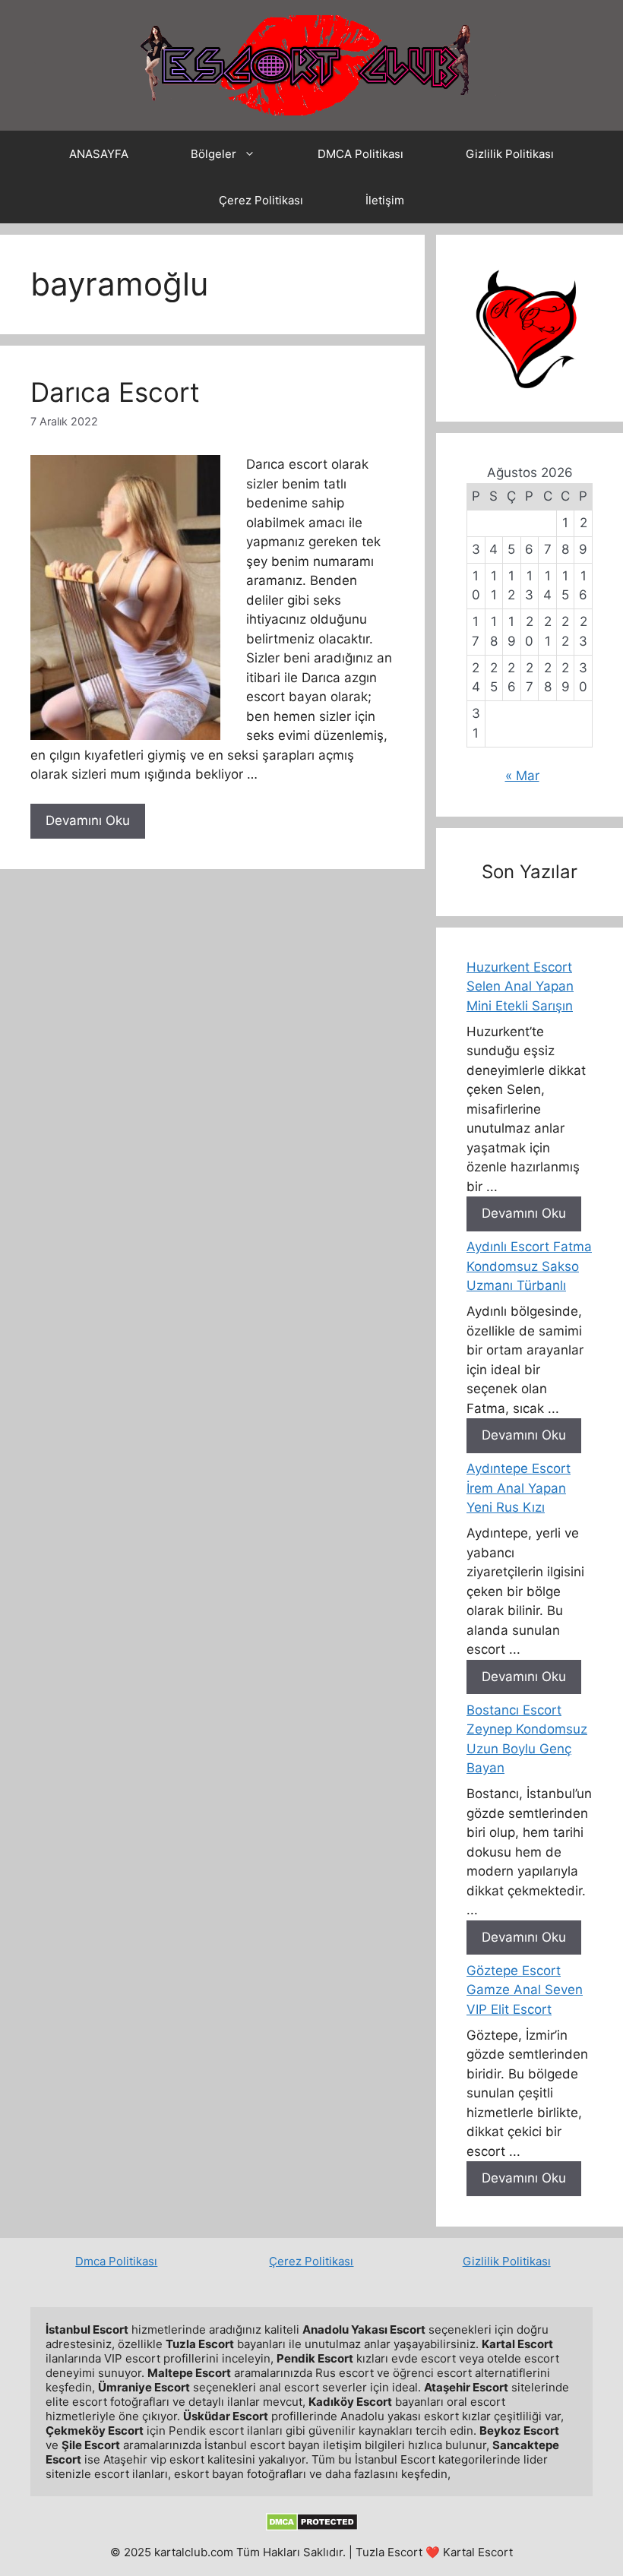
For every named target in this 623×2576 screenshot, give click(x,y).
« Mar (522, 776)
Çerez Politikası (261, 200)
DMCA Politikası (361, 154)
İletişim (385, 200)
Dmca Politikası (116, 2261)
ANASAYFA (99, 154)
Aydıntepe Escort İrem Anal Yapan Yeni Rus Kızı (519, 1488)
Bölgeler (213, 154)
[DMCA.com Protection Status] (312, 2527)
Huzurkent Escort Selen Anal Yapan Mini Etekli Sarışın (520, 986)
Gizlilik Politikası (510, 154)
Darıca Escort (115, 392)
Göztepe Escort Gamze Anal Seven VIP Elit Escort (525, 1990)
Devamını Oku (88, 820)
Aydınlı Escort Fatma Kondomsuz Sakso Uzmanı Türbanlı (529, 1266)
